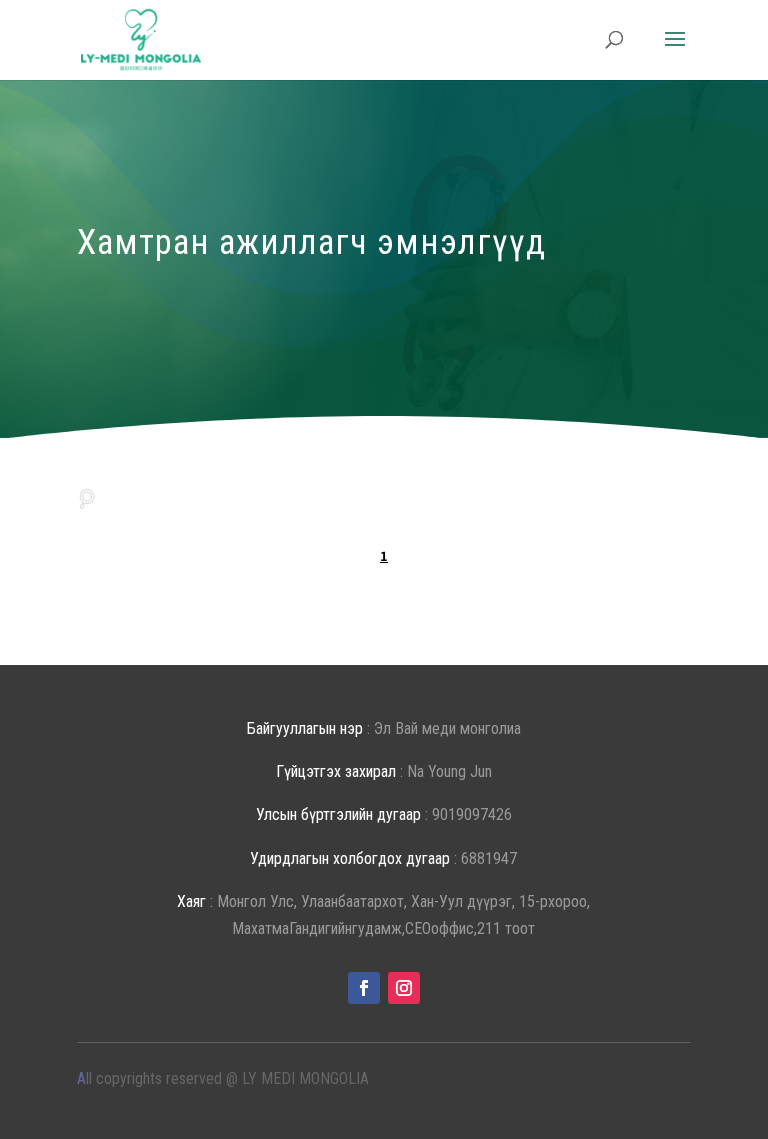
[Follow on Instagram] (404, 988)
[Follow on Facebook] (364, 988)
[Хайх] (87, 496)
